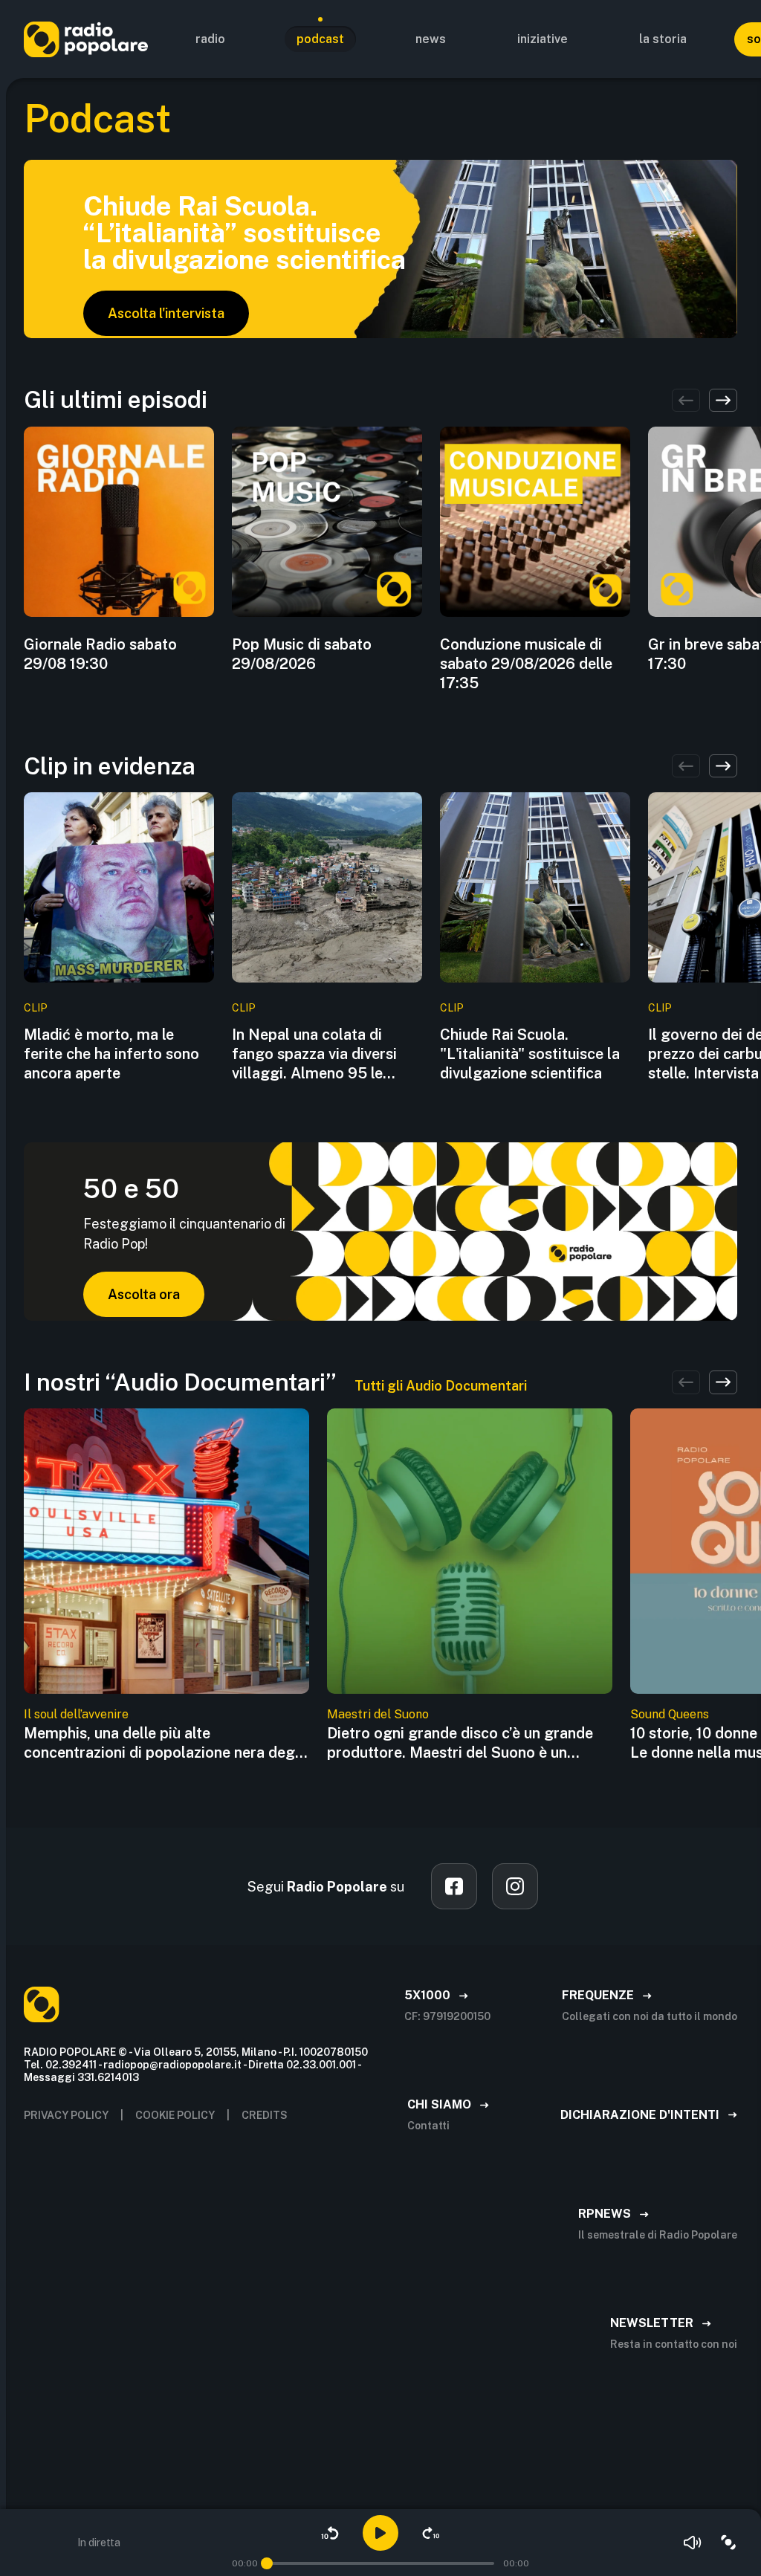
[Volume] (693, 2543)
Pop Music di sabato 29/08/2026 (302, 654)
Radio (210, 39)
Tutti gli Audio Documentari (441, 1386)
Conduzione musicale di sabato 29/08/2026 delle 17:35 (526, 664)
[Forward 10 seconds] (431, 2533)
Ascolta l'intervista (166, 313)
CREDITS (265, 2115)
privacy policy (66, 2115)
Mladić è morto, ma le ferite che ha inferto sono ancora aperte (111, 1054)
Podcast (320, 39)
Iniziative (543, 39)
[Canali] (728, 2543)
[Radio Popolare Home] (86, 39)
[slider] (267, 2563)
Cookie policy (175, 2115)
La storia (663, 39)
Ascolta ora (144, 1294)
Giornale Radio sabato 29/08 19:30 (100, 654)
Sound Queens (670, 1714)
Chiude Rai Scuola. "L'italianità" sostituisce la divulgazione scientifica (530, 1054)
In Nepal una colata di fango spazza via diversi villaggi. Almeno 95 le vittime (314, 1054)
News (431, 39)
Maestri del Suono (378, 1714)
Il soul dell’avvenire (76, 1714)
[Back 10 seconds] (330, 2533)
